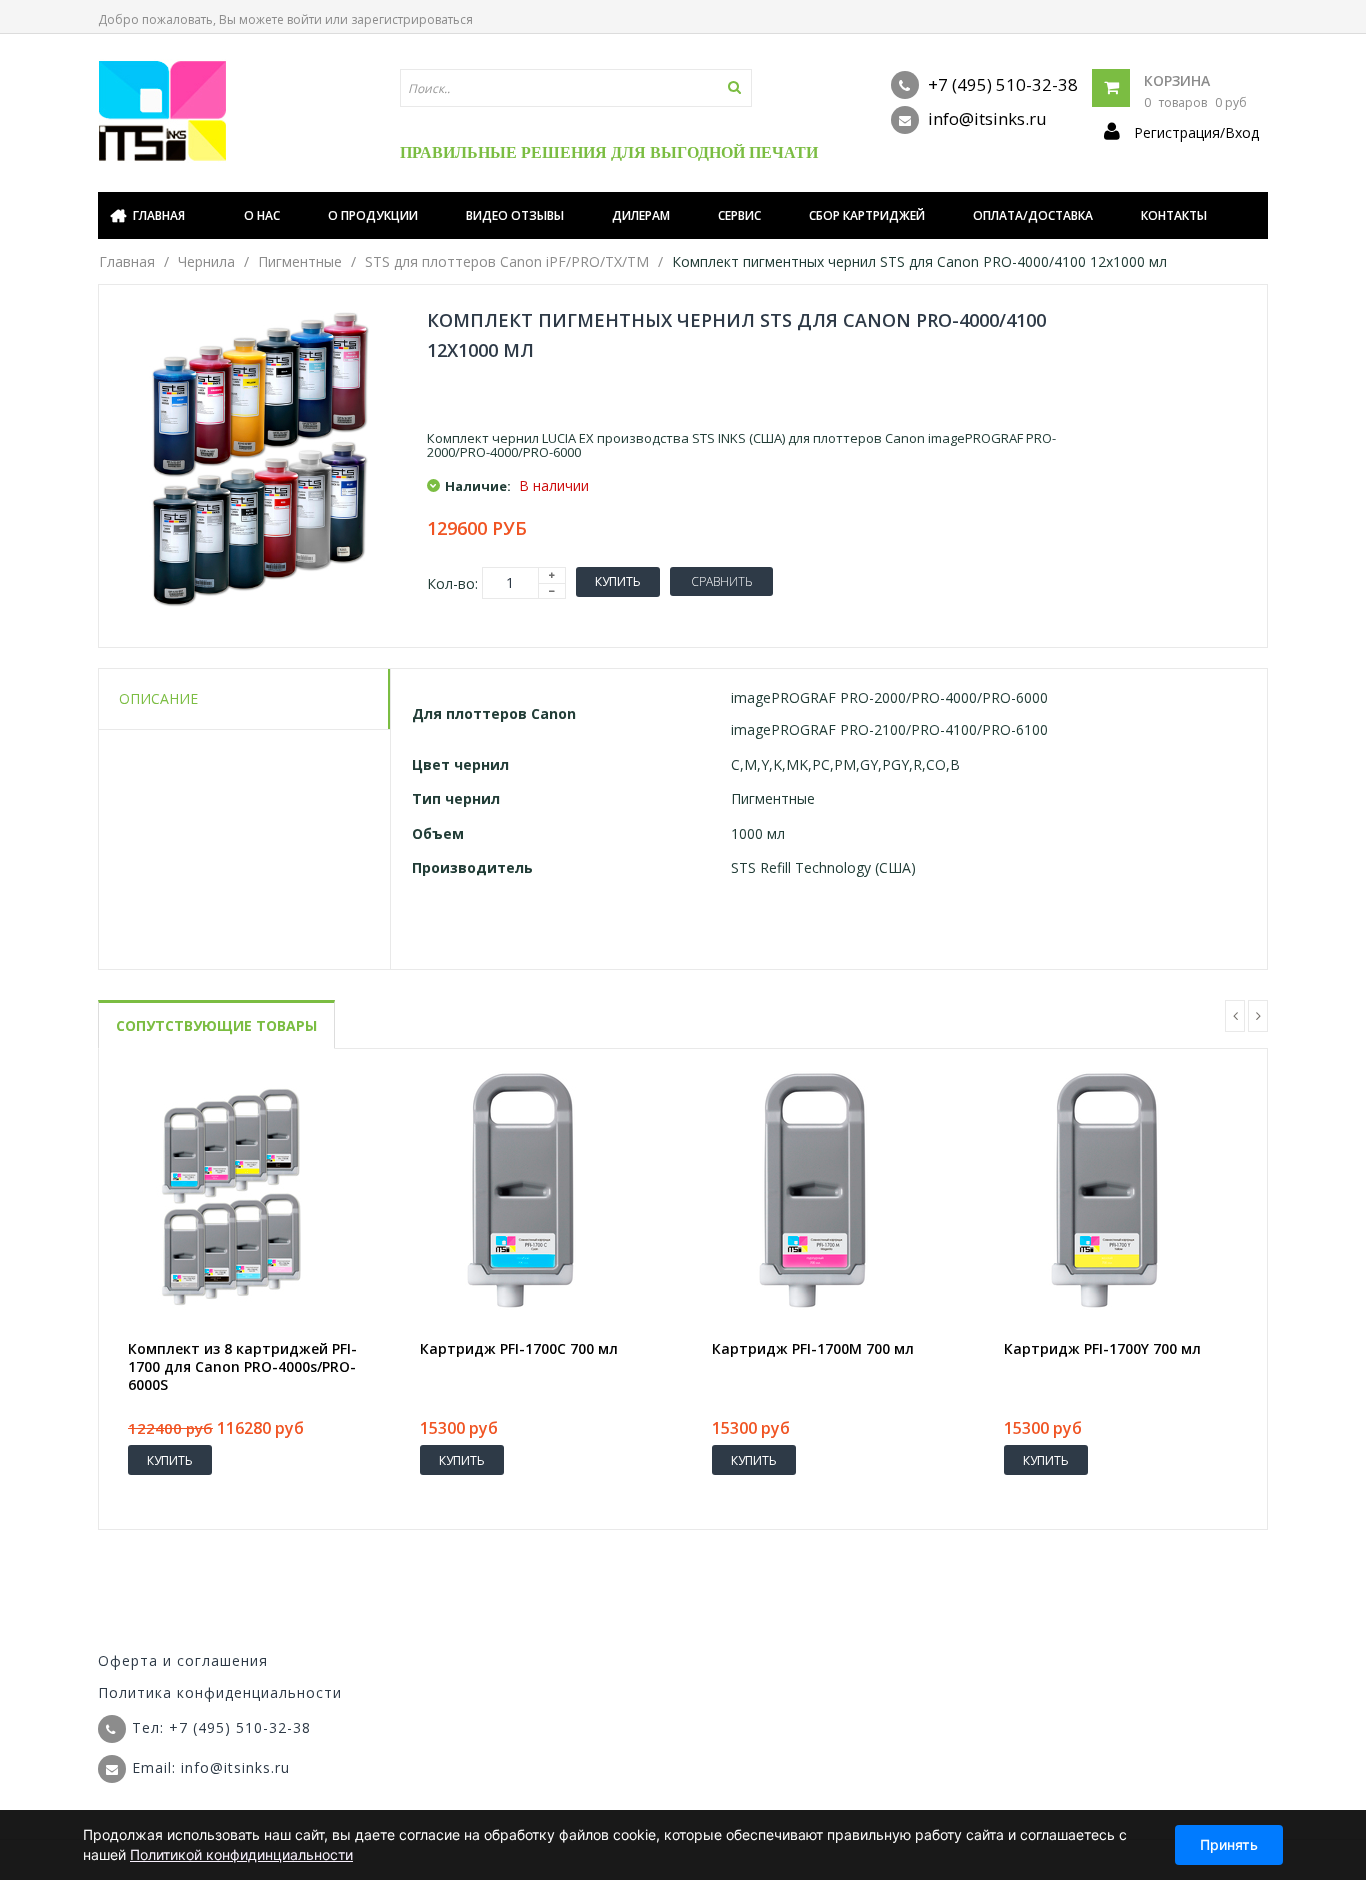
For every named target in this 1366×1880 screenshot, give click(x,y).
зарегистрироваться (412, 19)
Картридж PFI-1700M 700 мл (813, 1349)
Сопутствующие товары (216, 1025)
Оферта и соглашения (183, 1660)
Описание (158, 698)
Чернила (206, 261)
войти (304, 19)
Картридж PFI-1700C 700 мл (519, 1349)
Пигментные (300, 261)
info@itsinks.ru (985, 118)
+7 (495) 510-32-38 (1001, 84)
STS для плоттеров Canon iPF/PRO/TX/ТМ (507, 261)
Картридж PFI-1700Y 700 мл (1102, 1349)
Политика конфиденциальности (220, 1692)
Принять (1229, 1844)
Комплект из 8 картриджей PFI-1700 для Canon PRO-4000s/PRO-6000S (242, 1367)
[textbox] (576, 88)
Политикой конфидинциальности (241, 1854)
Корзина (1177, 80)
